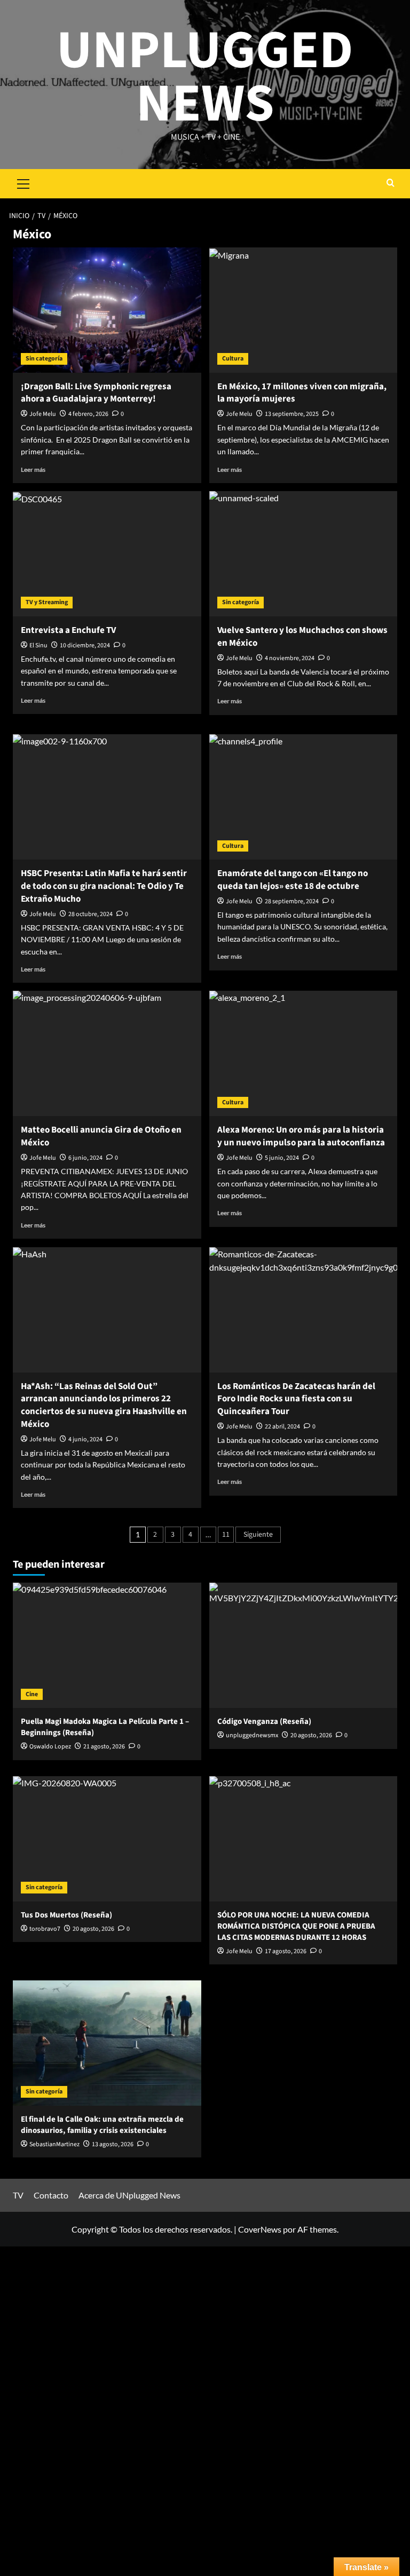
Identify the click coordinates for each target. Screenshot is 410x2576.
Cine (32, 1694)
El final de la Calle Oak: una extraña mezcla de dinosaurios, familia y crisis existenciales (102, 2125)
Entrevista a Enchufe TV (68, 630)
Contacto (51, 2195)
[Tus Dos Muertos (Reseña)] (107, 1839)
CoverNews (260, 2229)
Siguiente (258, 1535)
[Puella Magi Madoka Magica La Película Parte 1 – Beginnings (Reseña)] (107, 1645)
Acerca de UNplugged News (129, 2195)
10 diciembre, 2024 (85, 645)
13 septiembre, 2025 (292, 414)
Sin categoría (44, 359)
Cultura (233, 359)
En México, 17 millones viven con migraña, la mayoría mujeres (302, 393)
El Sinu (38, 645)
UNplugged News (205, 77)
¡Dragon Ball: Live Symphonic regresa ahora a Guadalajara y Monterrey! (96, 393)
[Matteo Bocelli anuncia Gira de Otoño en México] (107, 1053)
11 (226, 1535)
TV (18, 2195)
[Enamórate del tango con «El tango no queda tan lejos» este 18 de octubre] (303, 797)
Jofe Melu (43, 414)
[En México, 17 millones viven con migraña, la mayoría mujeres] (303, 310)
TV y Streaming (47, 602)
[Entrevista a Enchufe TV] (107, 554)
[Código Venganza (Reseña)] (303, 1645)
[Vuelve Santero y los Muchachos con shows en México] (303, 554)
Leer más (33, 470)
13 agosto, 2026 (113, 2144)
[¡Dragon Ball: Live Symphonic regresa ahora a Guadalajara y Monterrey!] (107, 310)
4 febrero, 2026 (88, 414)
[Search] (391, 184)
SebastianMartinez (54, 2144)
